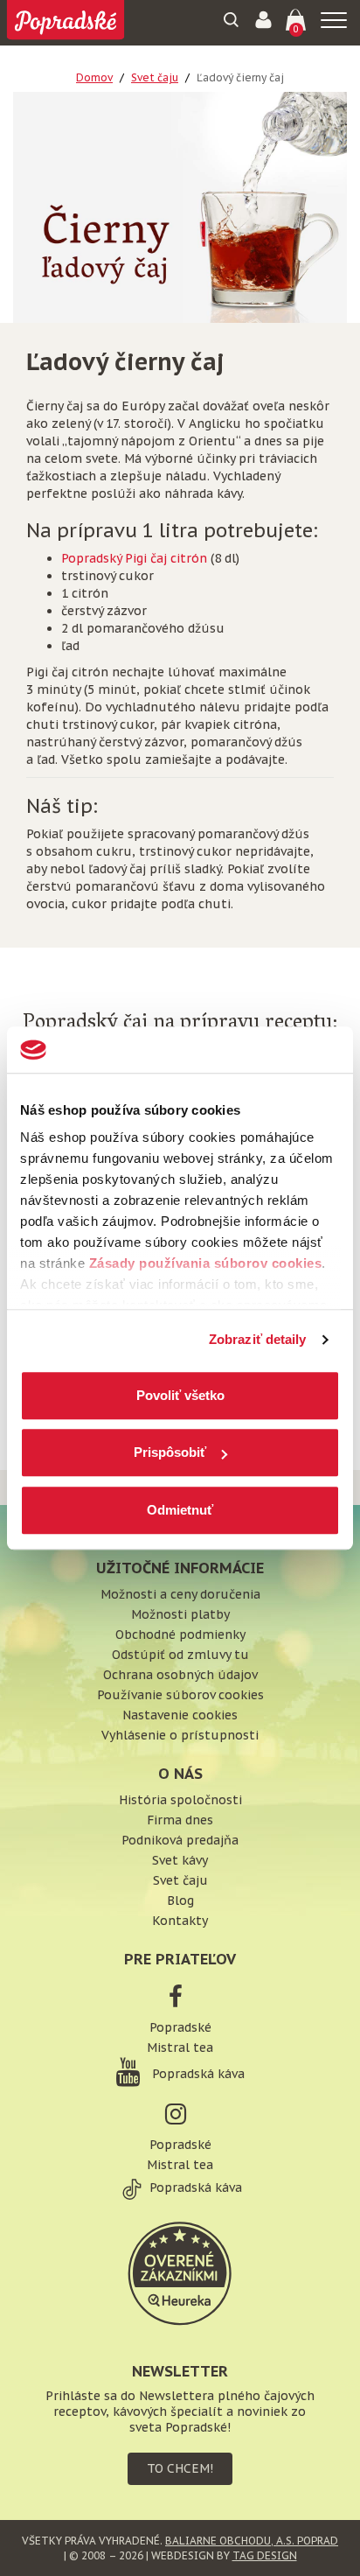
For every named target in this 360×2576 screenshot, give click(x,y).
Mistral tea (180, 2047)
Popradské (180, 2027)
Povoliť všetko (180, 1395)
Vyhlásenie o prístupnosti (180, 1735)
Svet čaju (155, 77)
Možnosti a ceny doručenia (180, 1594)
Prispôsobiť (170, 1452)
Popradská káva (197, 2074)
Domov (94, 77)
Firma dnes (180, 1820)
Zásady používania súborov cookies (206, 1263)
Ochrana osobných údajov (180, 1675)
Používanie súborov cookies (180, 1695)
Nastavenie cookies (180, 1715)
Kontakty (180, 1921)
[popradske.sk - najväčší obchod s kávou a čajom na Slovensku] (66, 22)
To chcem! (180, 2468)
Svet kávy (180, 1860)
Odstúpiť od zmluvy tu (180, 1655)
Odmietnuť (180, 1510)
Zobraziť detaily (258, 1339)
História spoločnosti (180, 1800)
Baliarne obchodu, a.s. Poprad (252, 2541)
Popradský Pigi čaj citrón (134, 558)
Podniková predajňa (180, 1840)
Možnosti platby (180, 1614)
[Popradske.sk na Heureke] (180, 2271)
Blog (180, 1900)
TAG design (265, 2555)
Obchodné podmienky (180, 1634)
